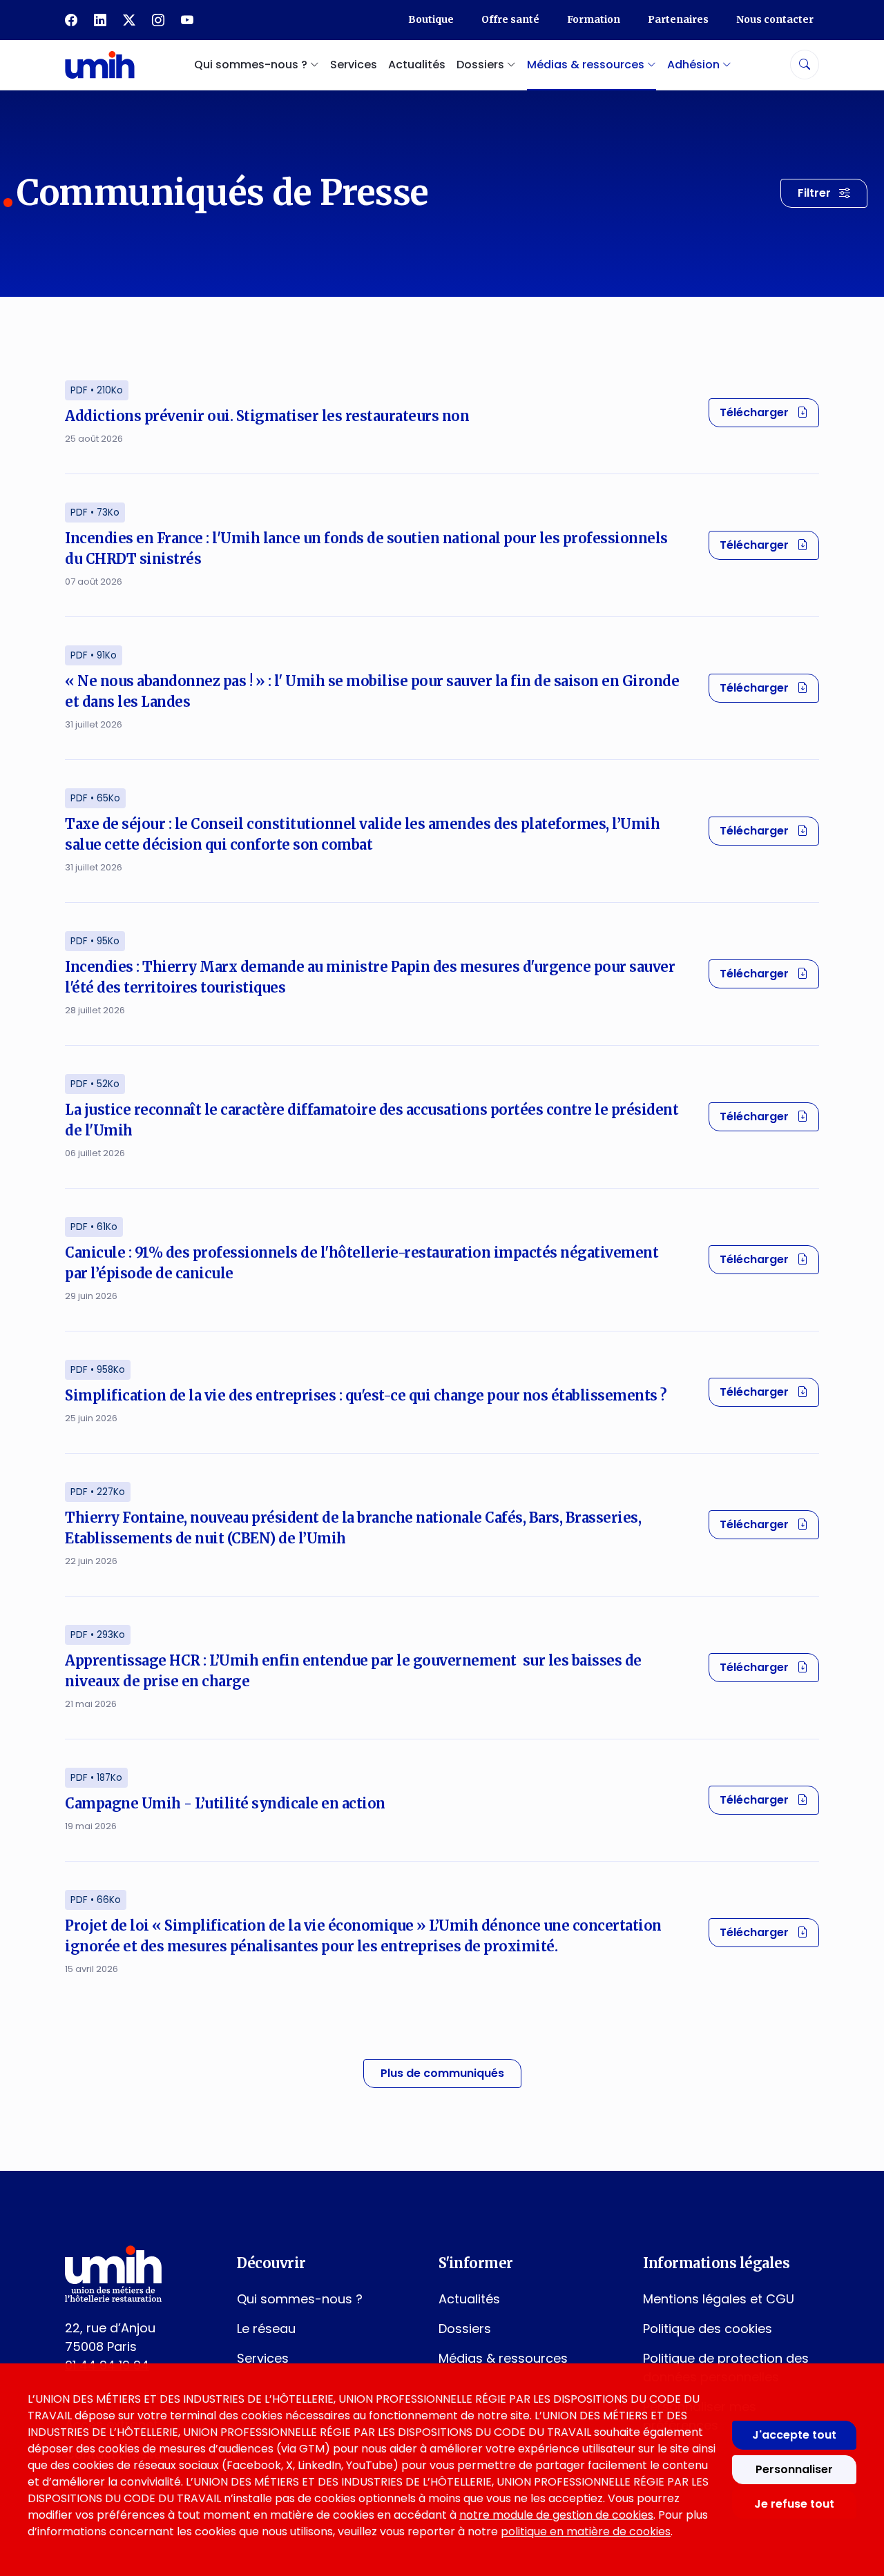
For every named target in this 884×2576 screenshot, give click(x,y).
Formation (594, 19)
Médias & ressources (503, 2358)
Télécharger (769, 412)
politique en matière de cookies (586, 2531)
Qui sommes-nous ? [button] (252, 65)
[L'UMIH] (100, 65)
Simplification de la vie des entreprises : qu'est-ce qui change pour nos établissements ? (366, 1395)
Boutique (431, 19)
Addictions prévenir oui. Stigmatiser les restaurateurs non (267, 416)
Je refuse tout (794, 2504)
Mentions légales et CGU (719, 2299)
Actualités (417, 65)
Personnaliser (794, 2469)
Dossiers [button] (482, 65)
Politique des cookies (708, 2329)
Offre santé (510, 19)
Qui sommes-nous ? (300, 2299)
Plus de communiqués (442, 2073)
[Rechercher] (805, 65)
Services (354, 65)
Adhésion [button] (695, 65)
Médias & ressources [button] (587, 65)
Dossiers (465, 2329)
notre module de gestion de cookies (556, 2515)
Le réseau (266, 2329)
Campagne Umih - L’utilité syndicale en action (225, 1803)
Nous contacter (775, 19)
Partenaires (678, 19)
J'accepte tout (794, 2435)
